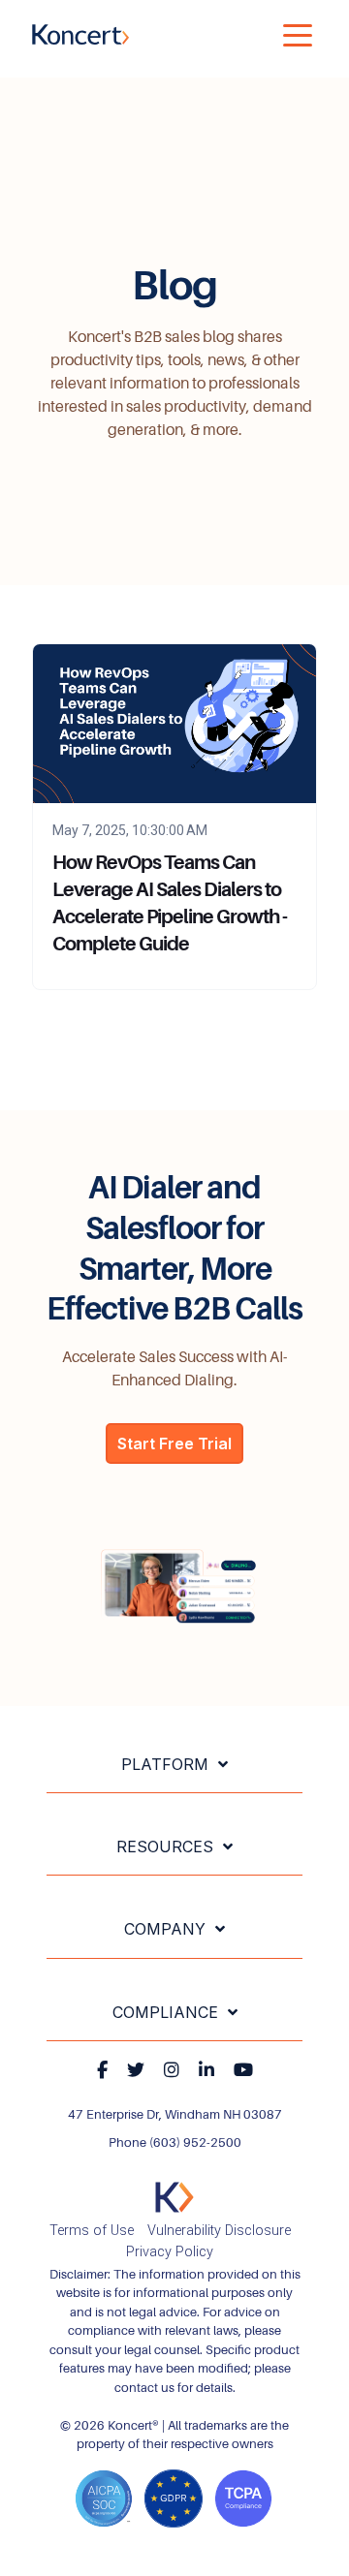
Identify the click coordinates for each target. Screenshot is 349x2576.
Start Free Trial (174, 1443)
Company (165, 1929)
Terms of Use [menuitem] (92, 2231)
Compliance (165, 2012)
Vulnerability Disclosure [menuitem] (219, 2231)
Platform (165, 1764)
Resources (165, 1847)
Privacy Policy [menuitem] (170, 2252)
